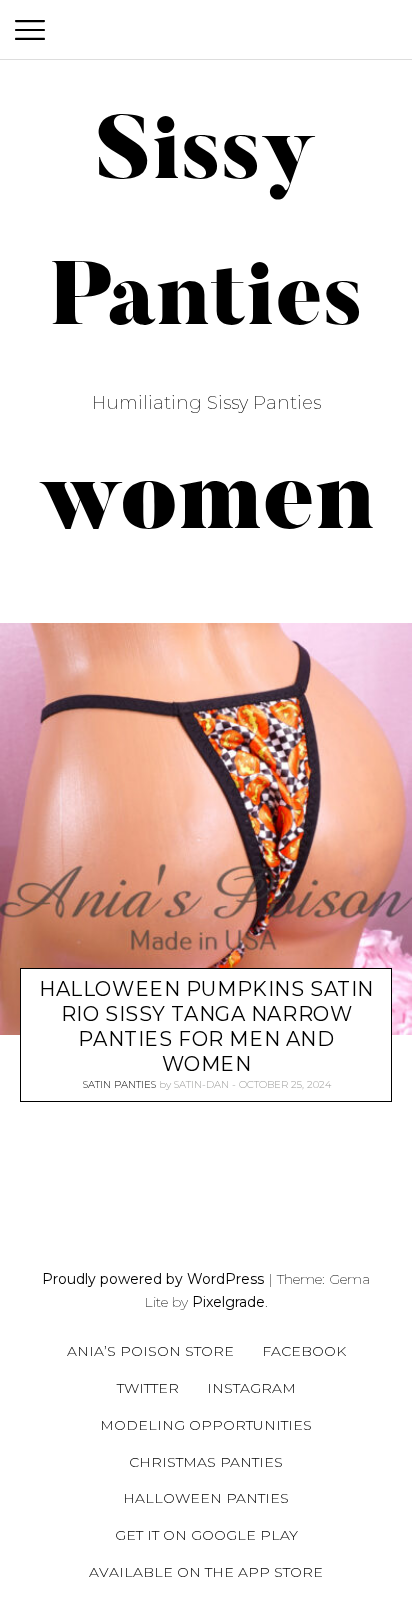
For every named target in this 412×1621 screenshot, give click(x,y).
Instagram (251, 1388)
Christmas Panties (206, 1462)
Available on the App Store (206, 1572)
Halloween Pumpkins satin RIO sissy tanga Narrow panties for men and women (206, 1026)
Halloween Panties (206, 1498)
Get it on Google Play (206, 1535)
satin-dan (201, 1084)
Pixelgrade (228, 1302)
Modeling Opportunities (206, 1425)
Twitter (148, 1388)
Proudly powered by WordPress (153, 1279)
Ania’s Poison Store (150, 1351)
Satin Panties (119, 1084)
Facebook (304, 1351)
